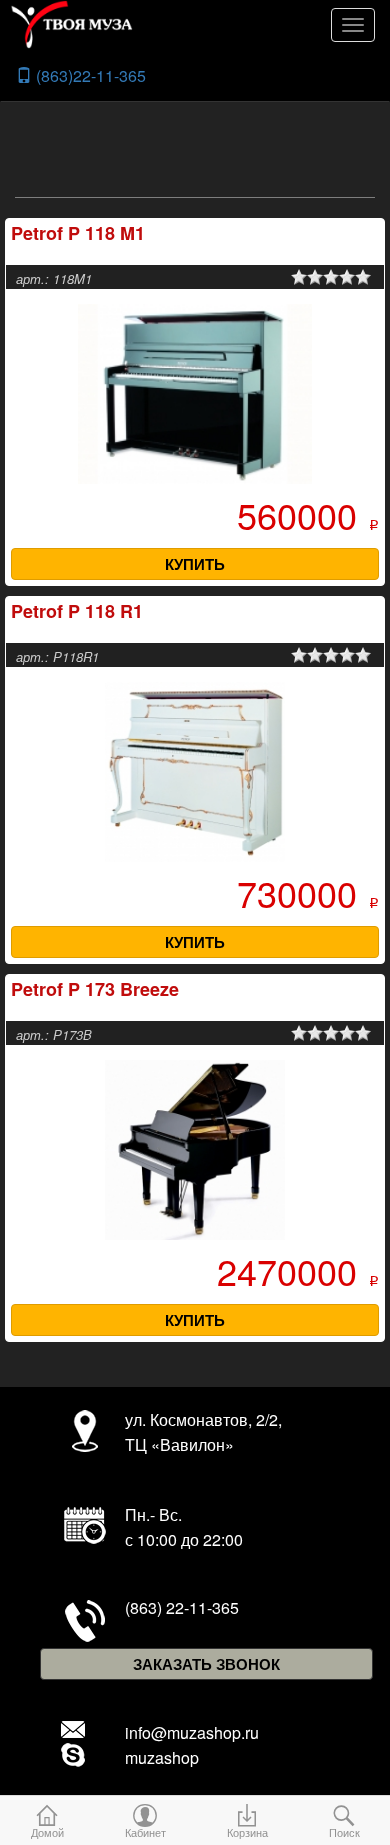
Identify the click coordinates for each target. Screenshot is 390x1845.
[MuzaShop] (200, 24)
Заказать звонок (206, 1664)
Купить (195, 564)
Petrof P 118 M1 (78, 233)
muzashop (162, 1757)
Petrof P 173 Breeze (95, 989)
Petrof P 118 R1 (77, 611)
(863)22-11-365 (89, 75)
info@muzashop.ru (192, 1732)
